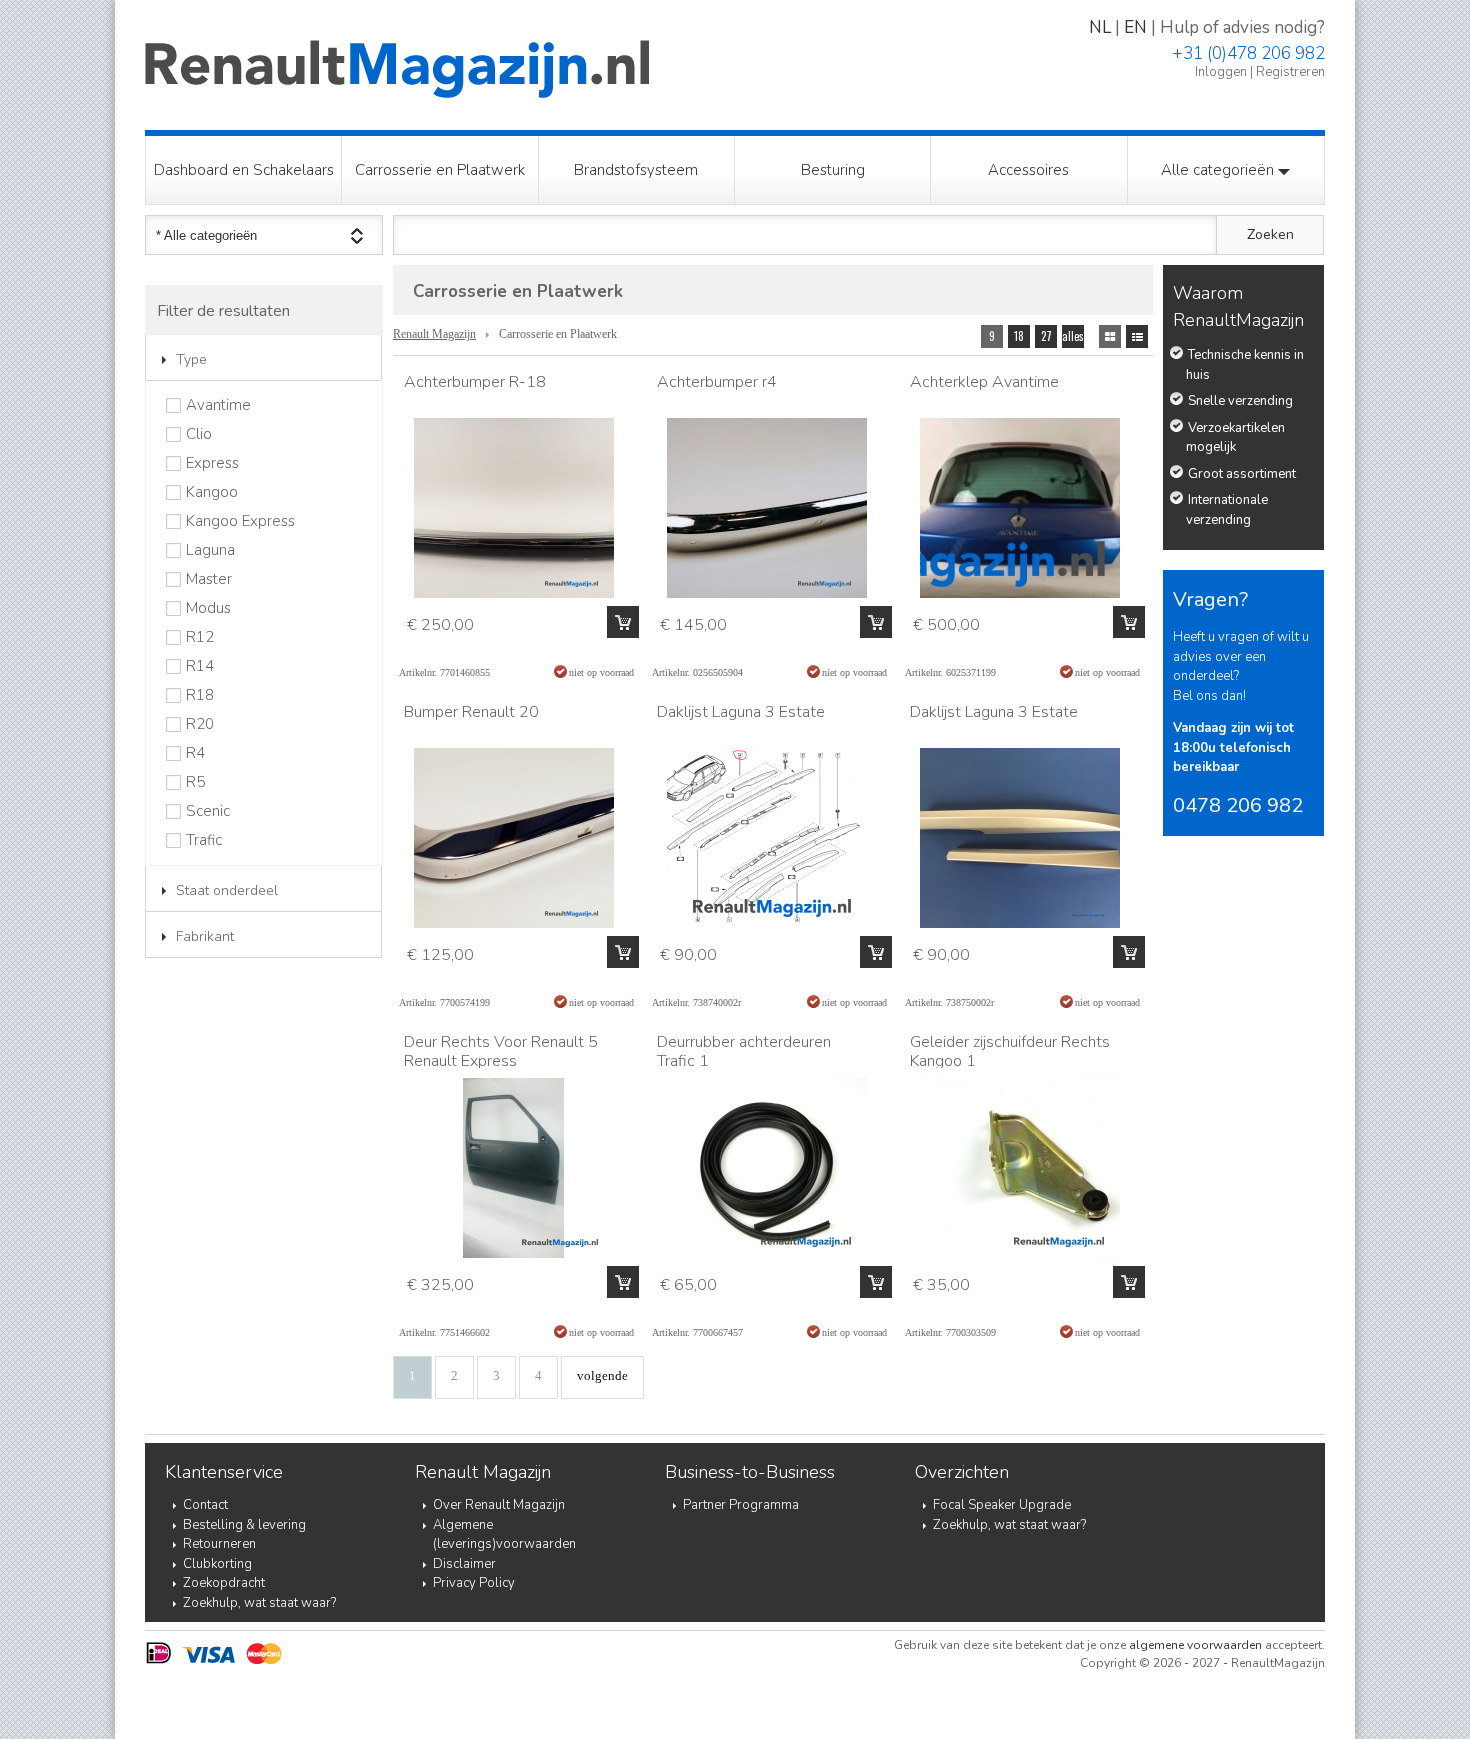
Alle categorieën (1219, 170)
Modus (208, 608)
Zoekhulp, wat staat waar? (259, 1603)
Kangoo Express (240, 521)
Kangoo (212, 492)
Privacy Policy (474, 1583)
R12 (200, 637)
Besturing (833, 170)
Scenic (208, 811)
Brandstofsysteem (636, 170)
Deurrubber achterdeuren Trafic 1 (744, 1051)
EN (1135, 27)
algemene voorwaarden (1195, 1645)
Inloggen (1221, 72)
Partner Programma (741, 1505)
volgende (602, 1375)
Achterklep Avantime (984, 382)
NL (1100, 27)
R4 (195, 753)
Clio (199, 434)
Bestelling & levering (244, 1525)
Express (212, 463)
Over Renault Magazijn (499, 1505)
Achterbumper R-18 (475, 382)
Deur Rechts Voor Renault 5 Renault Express (501, 1051)
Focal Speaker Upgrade (1002, 1505)
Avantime (218, 405)
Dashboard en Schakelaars (244, 170)
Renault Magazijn (434, 334)
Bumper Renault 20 (471, 712)
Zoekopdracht (224, 1583)
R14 (200, 666)
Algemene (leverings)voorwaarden (504, 1535)
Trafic (204, 840)
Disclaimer (464, 1564)
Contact (205, 1505)
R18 (200, 695)
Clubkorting (217, 1564)
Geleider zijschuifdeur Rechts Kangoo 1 (1010, 1051)
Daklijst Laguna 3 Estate (741, 712)
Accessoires (1028, 170)
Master (209, 579)
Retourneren (219, 1544)
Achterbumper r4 (717, 382)
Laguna (210, 550)
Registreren (1290, 72)
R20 (200, 724)
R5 (195, 782)
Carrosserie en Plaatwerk (440, 170)
